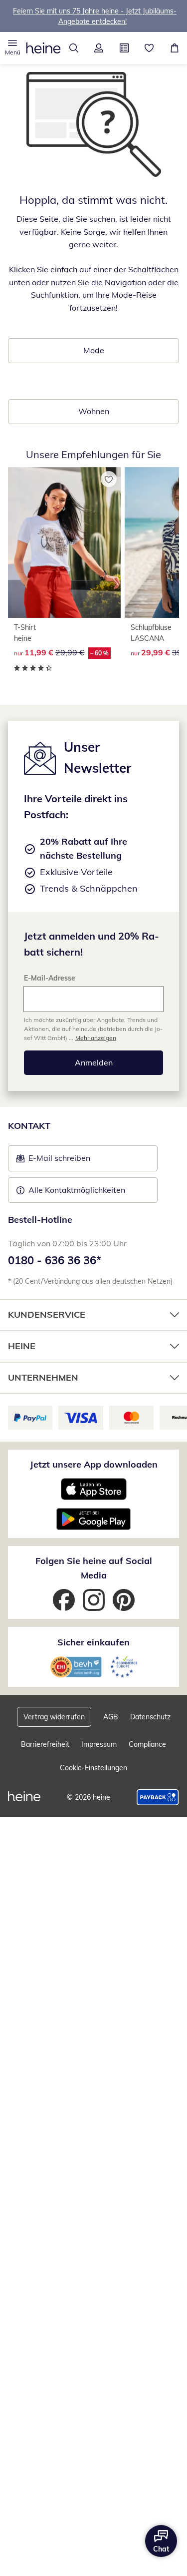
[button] (13, 48)
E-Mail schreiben (53, 1161)
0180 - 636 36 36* (55, 1260)
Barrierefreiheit (45, 1744)
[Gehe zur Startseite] (43, 48)
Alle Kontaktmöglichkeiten (77, 1190)
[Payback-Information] (158, 1797)
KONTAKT (29, 1126)
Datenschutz (150, 1717)
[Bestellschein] (124, 48)
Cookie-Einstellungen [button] (93, 1768)
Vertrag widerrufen (54, 1717)
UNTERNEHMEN (43, 1377)
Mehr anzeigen (96, 1038)
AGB (111, 1717)
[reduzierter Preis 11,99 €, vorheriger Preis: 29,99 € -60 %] (64, 542)
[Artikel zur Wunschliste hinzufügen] (109, 479)
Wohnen (94, 411)
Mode (94, 350)
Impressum (99, 1744)
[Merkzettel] (149, 48)
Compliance (147, 1744)
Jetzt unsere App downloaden (94, 1464)
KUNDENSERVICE (47, 1314)
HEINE (22, 1346)
